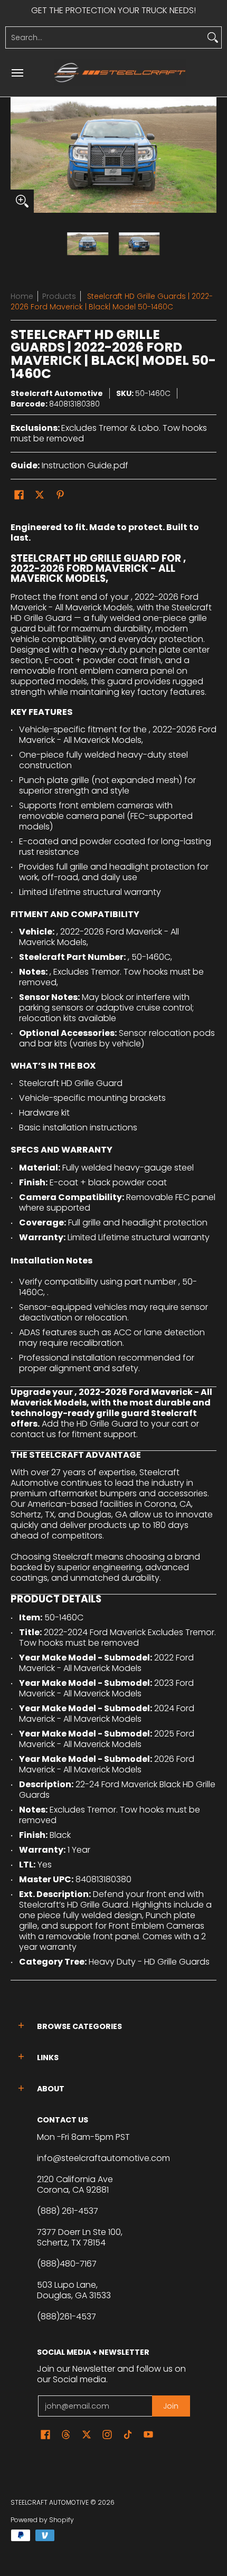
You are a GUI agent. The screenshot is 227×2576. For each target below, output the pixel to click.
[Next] (209, 155)
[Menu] (17, 73)
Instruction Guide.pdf (85, 465)
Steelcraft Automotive (57, 393)
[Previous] (18, 155)
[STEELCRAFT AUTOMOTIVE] (120, 73)
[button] (19, 495)
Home (22, 296)
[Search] (213, 37)
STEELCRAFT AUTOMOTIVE (50, 2502)
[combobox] (105, 37)
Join (171, 2406)
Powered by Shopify (42, 2520)
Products (59, 296)
